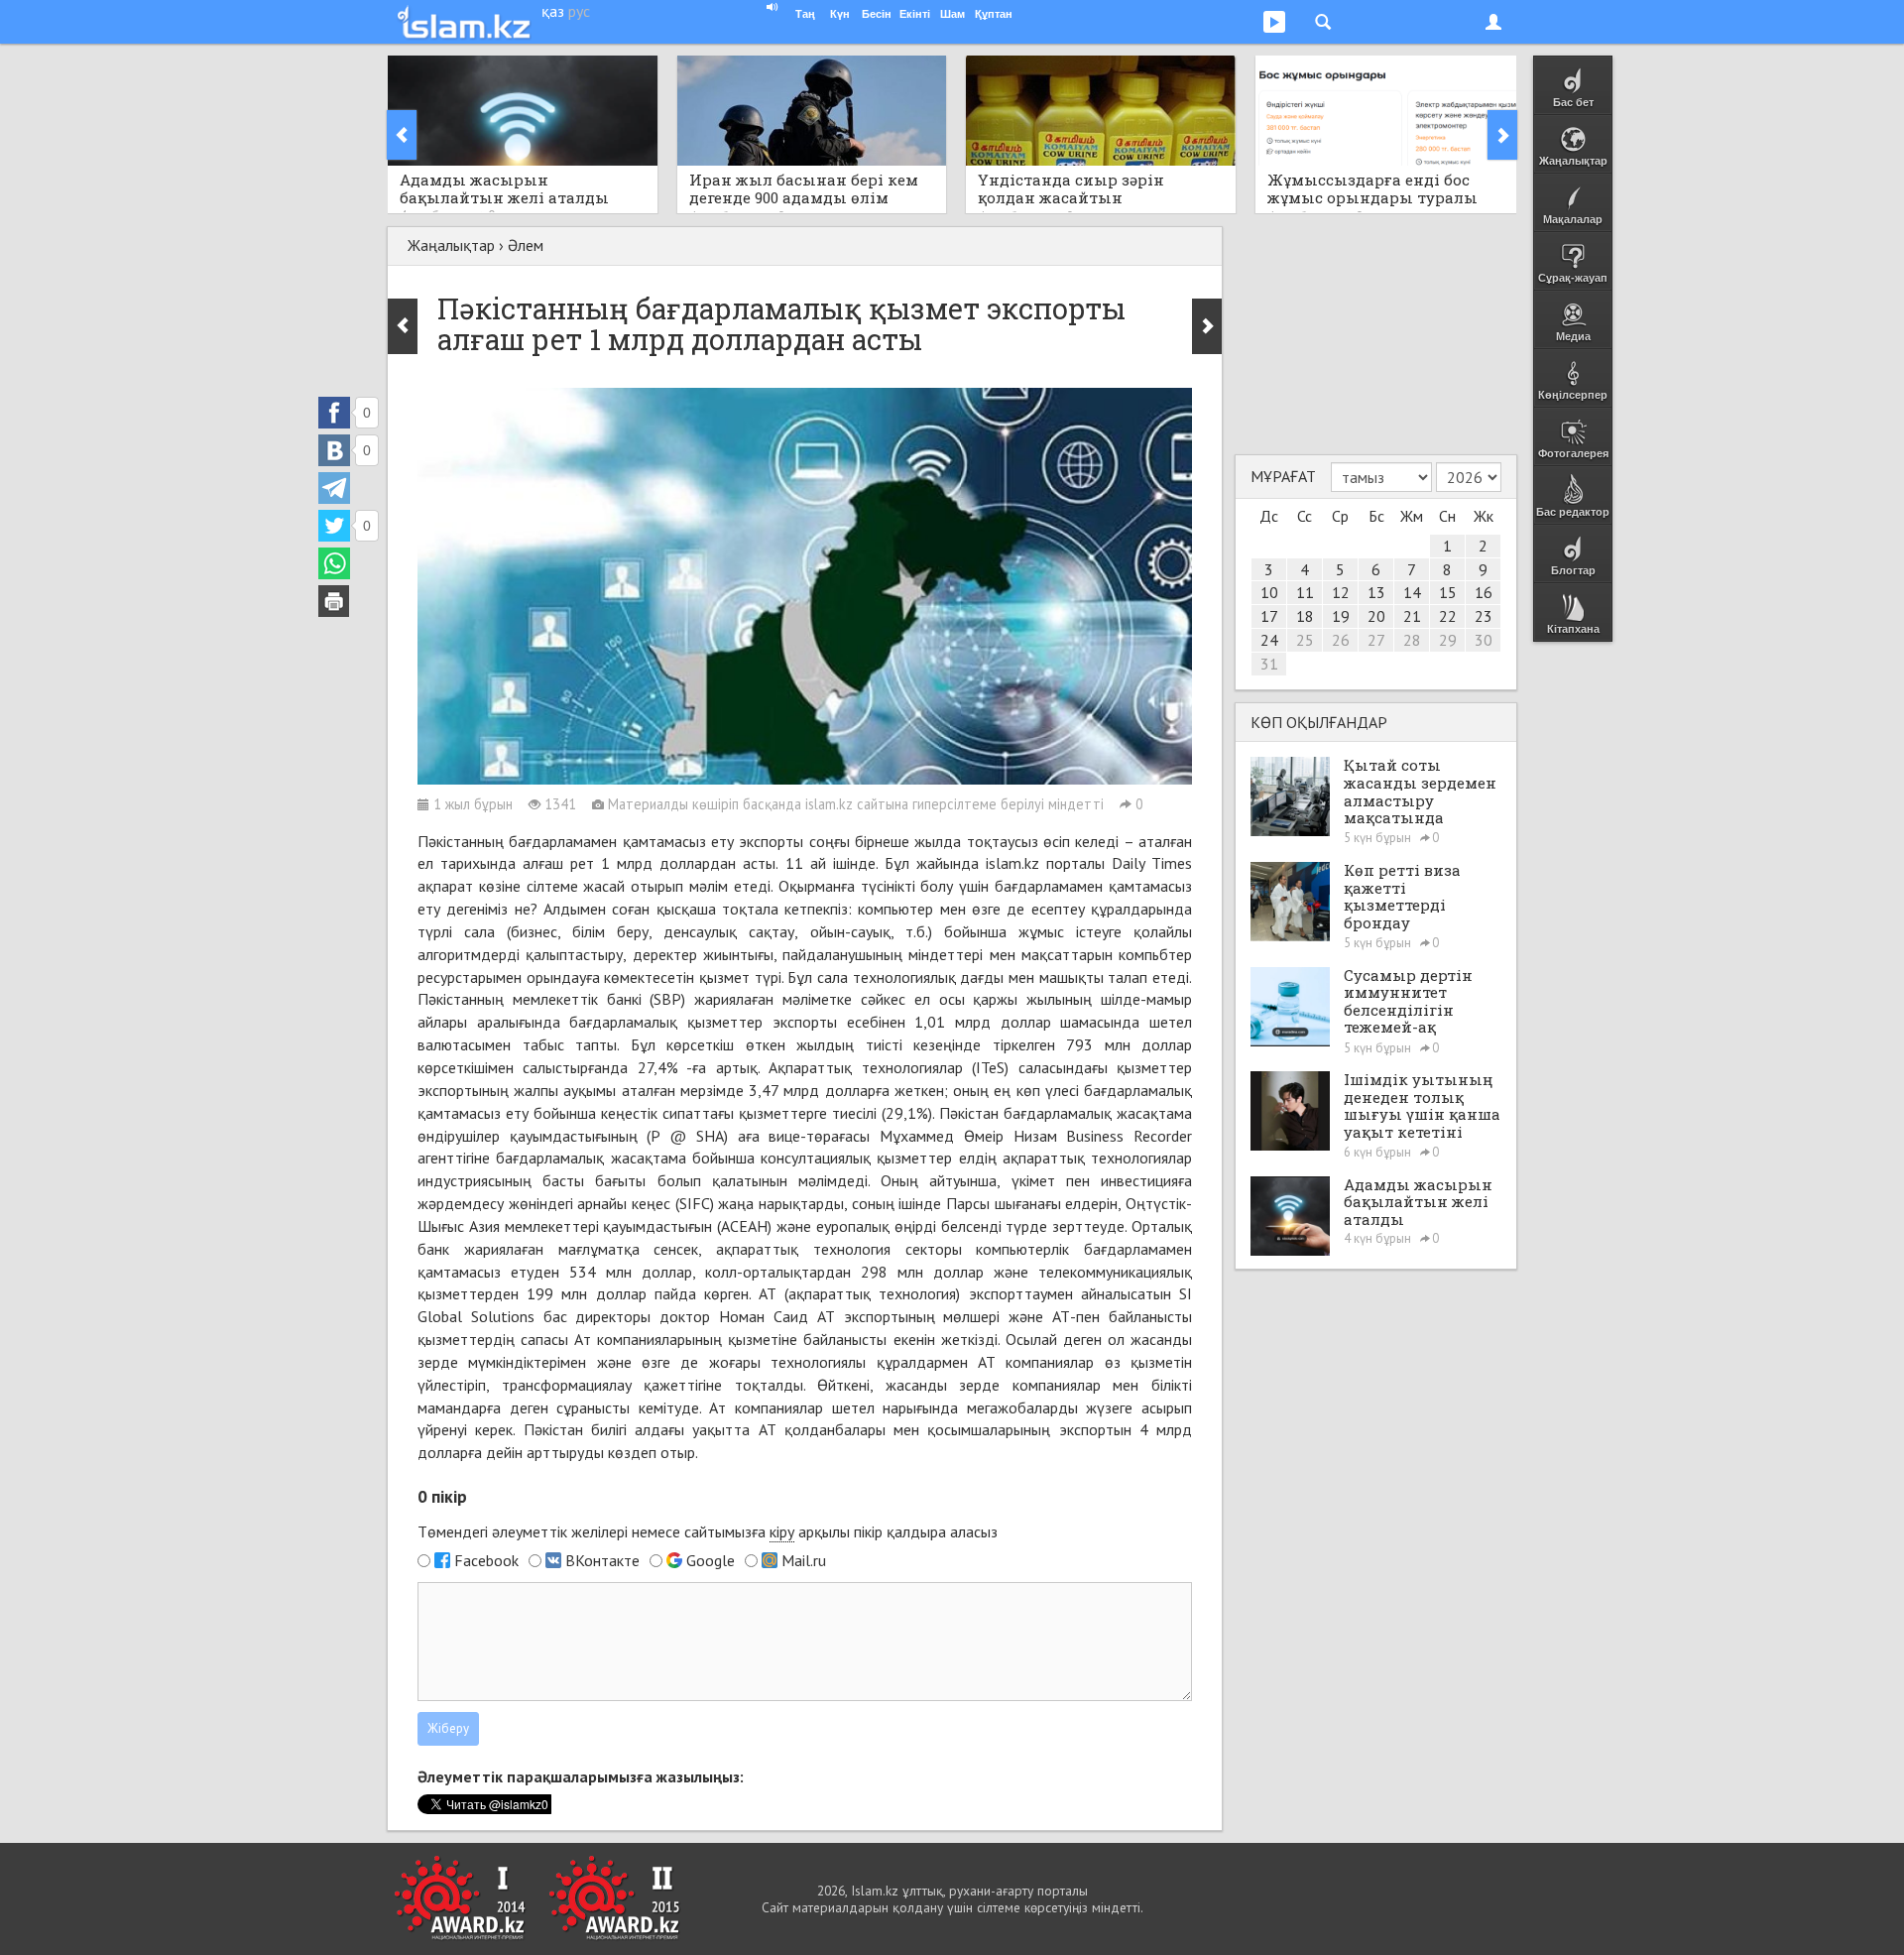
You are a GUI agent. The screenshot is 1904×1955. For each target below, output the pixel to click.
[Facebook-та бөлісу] (334, 413)
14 (1412, 592)
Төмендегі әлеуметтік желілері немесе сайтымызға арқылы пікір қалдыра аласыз (708, 1531)
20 (1376, 616)
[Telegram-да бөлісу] (334, 488)
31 (1269, 664)
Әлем (526, 245)
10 (1269, 592)
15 (1448, 592)
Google (711, 1560)
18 (1305, 616)
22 (1448, 616)
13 (1376, 592)
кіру (782, 1531)
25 (1305, 640)
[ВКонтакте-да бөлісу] (334, 450)
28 (1412, 640)
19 (1341, 616)
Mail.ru (804, 1560)
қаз (553, 11)
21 (1412, 616)
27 (1376, 640)
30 (1484, 640)
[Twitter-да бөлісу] (334, 526)
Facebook (486, 1560)
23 (1484, 616)
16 (1484, 592)
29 (1448, 640)
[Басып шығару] (334, 601)
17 (1269, 616)
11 (1305, 592)
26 (1341, 640)
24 (1269, 640)
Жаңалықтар (451, 245)
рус (579, 11)
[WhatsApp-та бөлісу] (334, 563)
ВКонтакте (602, 1560)
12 (1341, 592)
